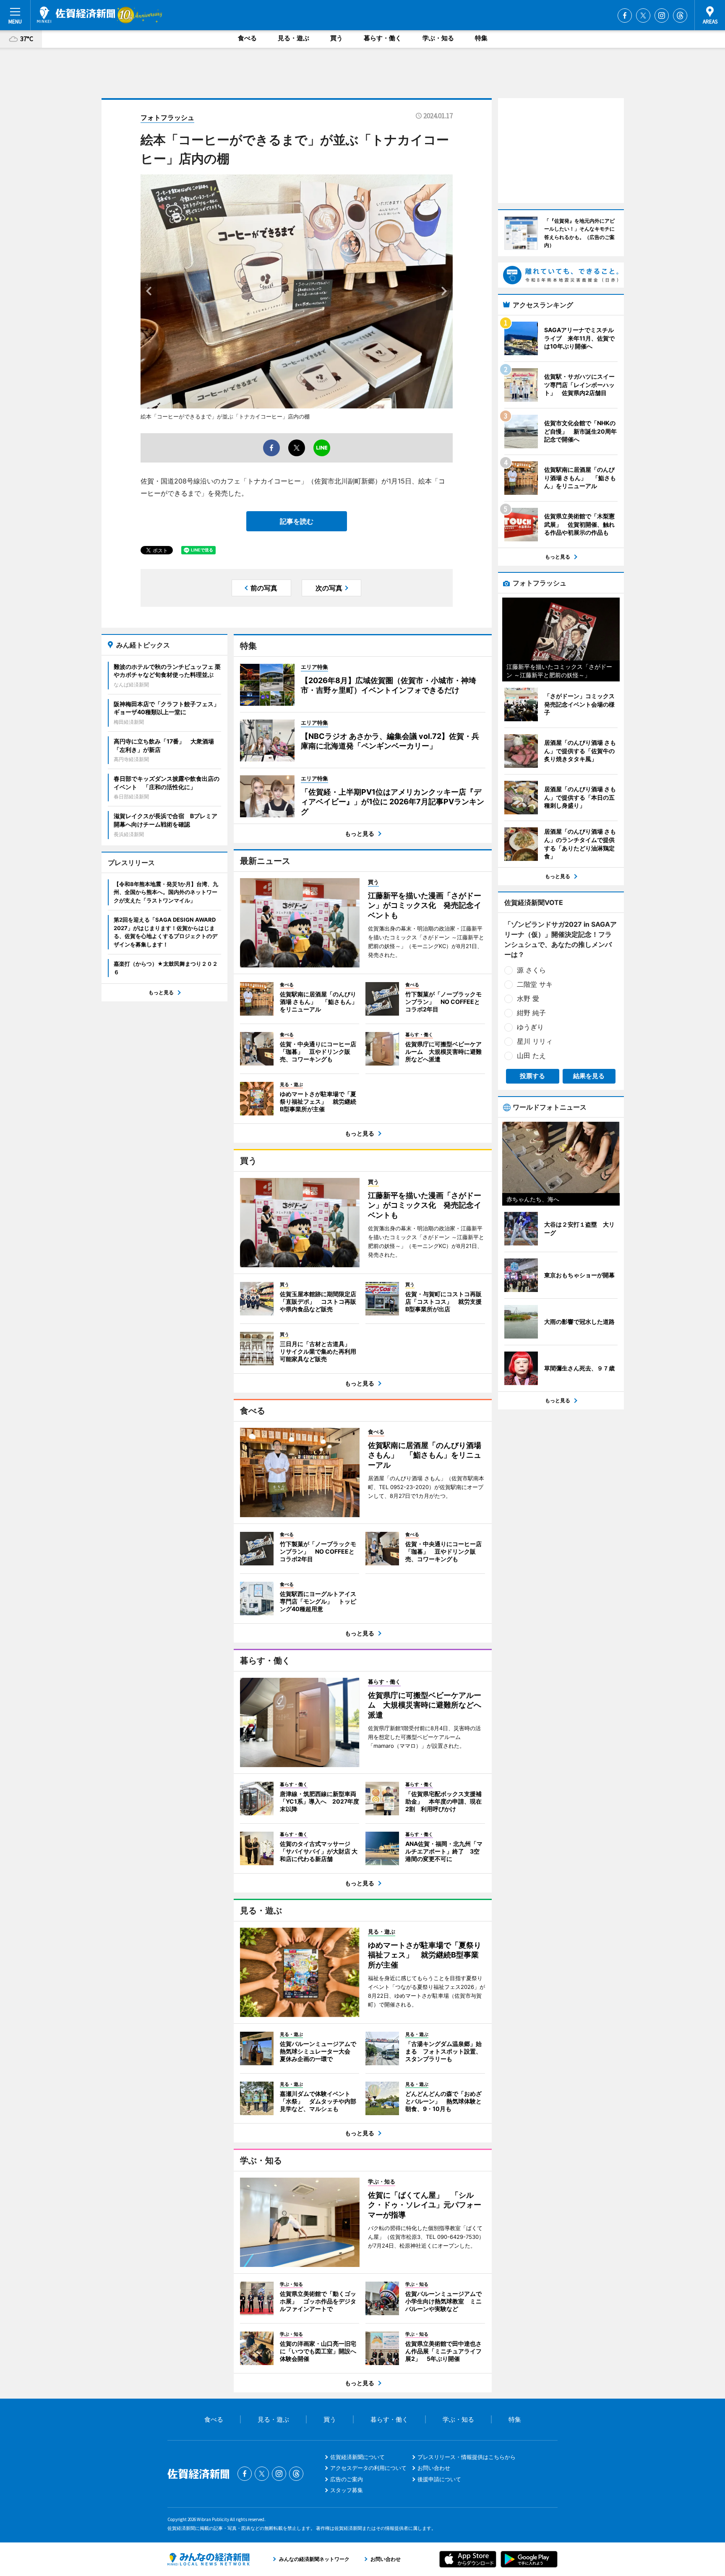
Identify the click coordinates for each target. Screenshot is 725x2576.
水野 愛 (528, 998)
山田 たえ (531, 1055)
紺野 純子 (531, 1013)
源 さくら (531, 970)
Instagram (662, 16)
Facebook (625, 16)
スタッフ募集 (347, 2490)
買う (336, 38)
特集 (481, 38)
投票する (532, 1076)
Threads (680, 16)
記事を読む (297, 521)
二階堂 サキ (535, 984)
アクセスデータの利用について (368, 2468)
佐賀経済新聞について (357, 2457)
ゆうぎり (530, 1027)
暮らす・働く (383, 38)
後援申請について (439, 2479)
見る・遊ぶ (293, 38)
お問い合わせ (434, 2468)
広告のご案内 (347, 2479)
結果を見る (589, 1076)
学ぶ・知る (438, 38)
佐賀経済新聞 (76, 15)
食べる (247, 38)
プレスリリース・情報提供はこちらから (467, 2457)
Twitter (643, 16)
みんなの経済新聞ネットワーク (209, 2559)
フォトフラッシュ (167, 117)
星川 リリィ (535, 1041)
